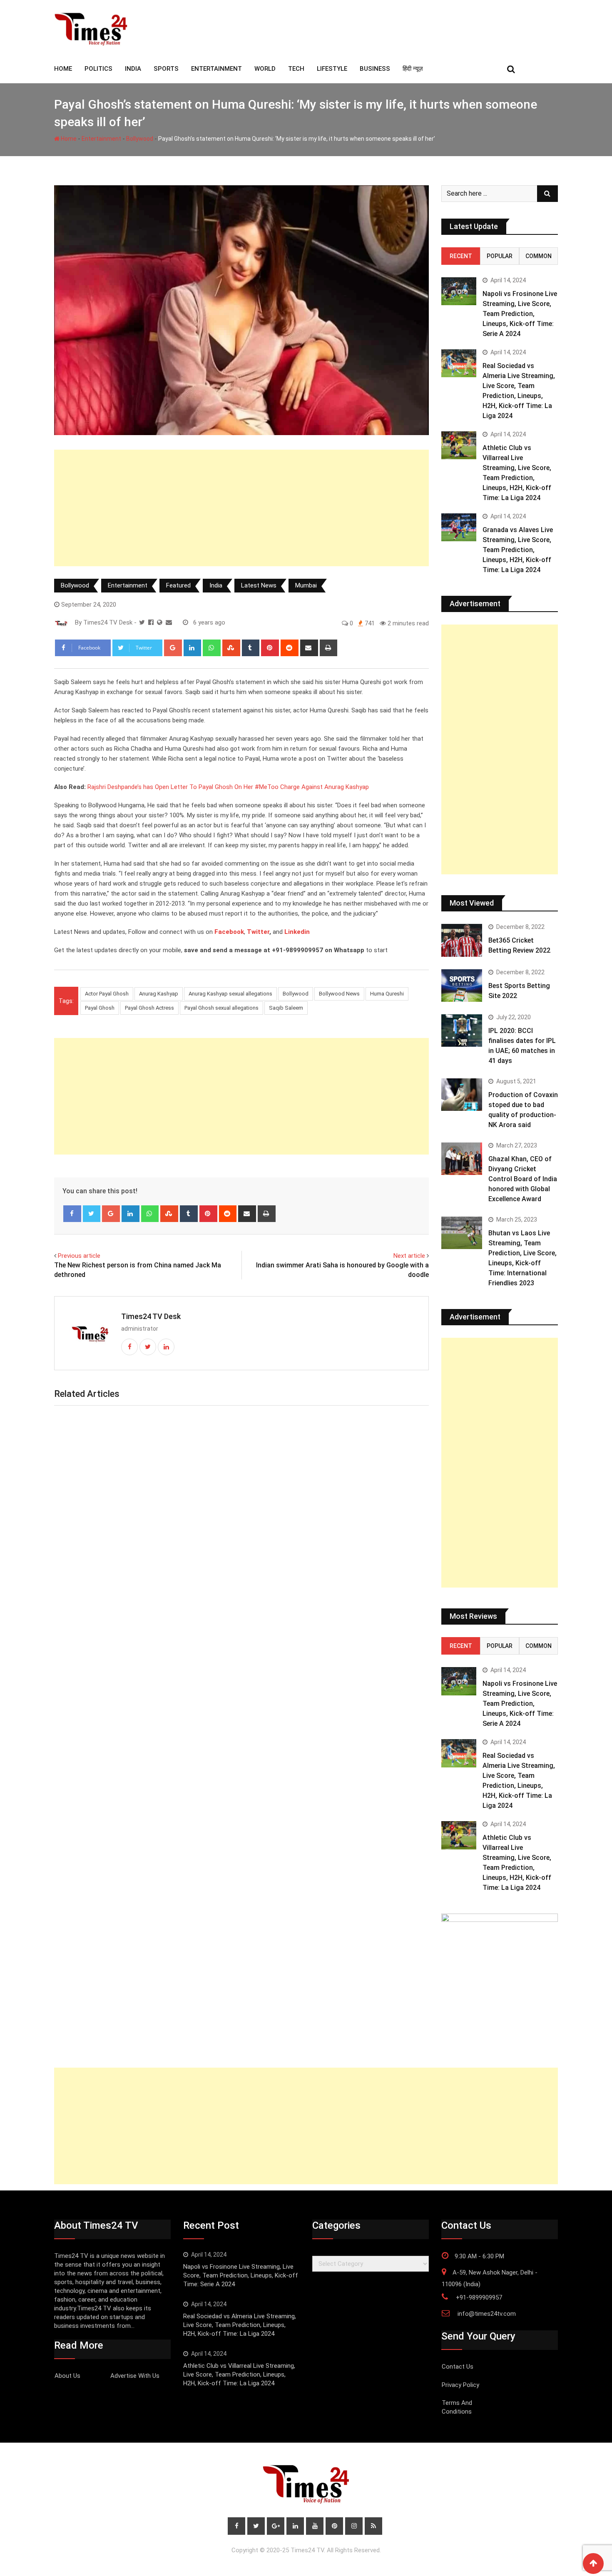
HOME (63, 69)
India (133, 69)
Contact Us (458, 2367)
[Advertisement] (241, 508)
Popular (500, 256)
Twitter (258, 932)
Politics (98, 69)
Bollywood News (339, 994)
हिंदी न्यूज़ (413, 69)
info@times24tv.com (487, 2314)
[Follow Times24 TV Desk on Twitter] (142, 622)
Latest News (259, 585)
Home (68, 139)
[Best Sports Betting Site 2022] (462, 986)
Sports (166, 69)
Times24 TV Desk (151, 1316)
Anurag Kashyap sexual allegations (230, 994)
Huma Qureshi (387, 994)
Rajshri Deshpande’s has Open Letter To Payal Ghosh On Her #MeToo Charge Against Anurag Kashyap (228, 787)
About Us (67, 2376)
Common (539, 256)
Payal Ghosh (100, 1008)
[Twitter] (92, 1214)
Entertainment (216, 69)
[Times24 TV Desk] (169, 622)
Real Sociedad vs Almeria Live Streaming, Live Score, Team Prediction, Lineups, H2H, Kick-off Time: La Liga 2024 (240, 2325)
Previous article (79, 1256)
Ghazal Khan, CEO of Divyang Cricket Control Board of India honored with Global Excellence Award (523, 1179)
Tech (296, 69)
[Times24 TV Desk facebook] (151, 622)
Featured (178, 585)
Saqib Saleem (286, 1008)
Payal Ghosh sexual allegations (221, 1008)
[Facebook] (72, 1214)
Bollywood (140, 139)
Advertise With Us (135, 2376)
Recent (461, 256)
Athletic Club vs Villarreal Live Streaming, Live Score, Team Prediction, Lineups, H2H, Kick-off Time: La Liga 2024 (239, 2374)
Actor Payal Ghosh (107, 994)
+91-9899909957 (479, 2297)
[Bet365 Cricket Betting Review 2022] (462, 940)
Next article (409, 1256)
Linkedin (297, 932)
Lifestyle (332, 69)
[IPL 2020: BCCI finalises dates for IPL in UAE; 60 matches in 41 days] (462, 1030)
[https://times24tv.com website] (160, 622)
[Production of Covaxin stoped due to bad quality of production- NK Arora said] (462, 1095)
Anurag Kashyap (159, 994)
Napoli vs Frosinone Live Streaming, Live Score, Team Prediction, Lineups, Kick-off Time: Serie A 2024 (520, 314)
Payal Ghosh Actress (149, 1008)
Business (375, 69)
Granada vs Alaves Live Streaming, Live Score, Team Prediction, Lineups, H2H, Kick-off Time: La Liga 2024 (518, 550)
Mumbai (306, 585)
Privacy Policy (460, 2385)
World (265, 69)
